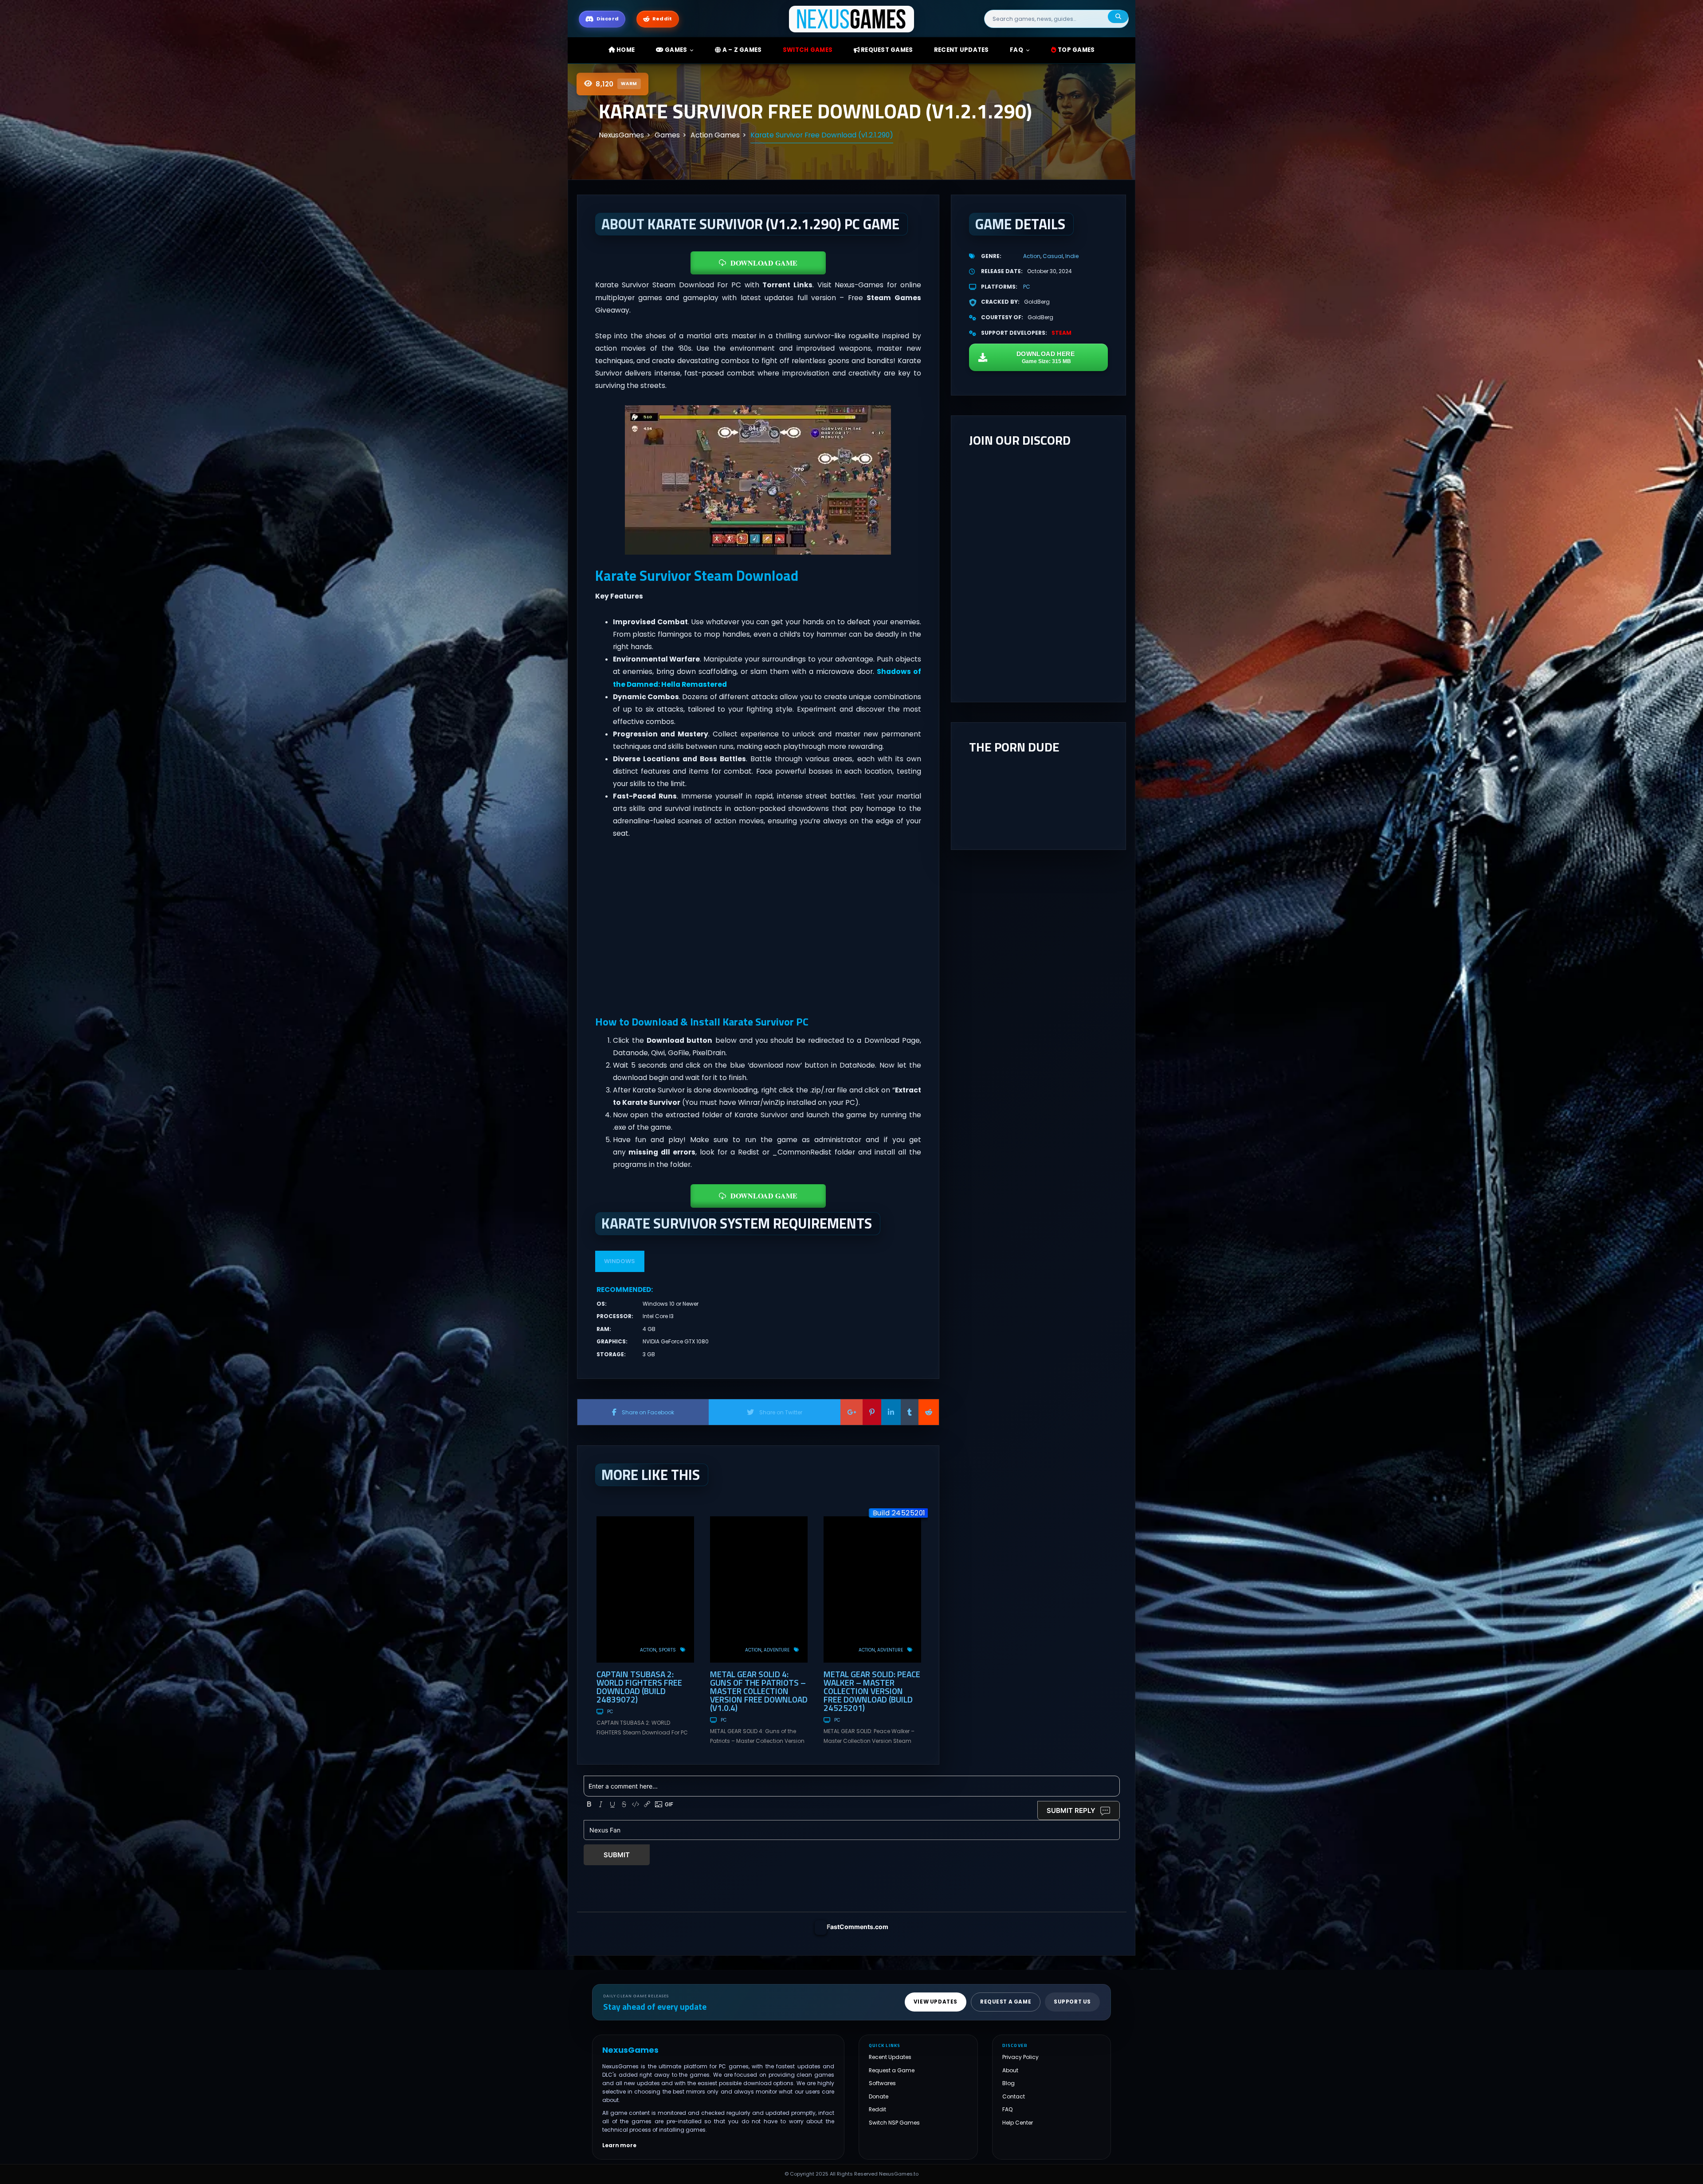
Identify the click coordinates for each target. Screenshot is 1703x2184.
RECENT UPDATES (961, 50)
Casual (1053, 256)
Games (675, 50)
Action (648, 1650)
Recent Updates (890, 2057)
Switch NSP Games (894, 2123)
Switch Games (808, 50)
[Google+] (851, 1412)
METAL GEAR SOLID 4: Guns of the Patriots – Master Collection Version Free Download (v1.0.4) (759, 1691)
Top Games (1076, 50)
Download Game (764, 263)
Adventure (777, 1650)
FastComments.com (857, 1927)
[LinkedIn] (891, 1412)
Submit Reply (1071, 1810)
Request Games (886, 50)
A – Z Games (741, 50)
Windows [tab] (620, 1261)
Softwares (882, 2084)
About (1010, 2070)
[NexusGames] (852, 18)
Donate (879, 2096)
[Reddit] (929, 1412)
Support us (1072, 2002)
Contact (1014, 2096)
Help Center (1018, 2123)
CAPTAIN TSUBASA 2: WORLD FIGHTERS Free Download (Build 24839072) (639, 1687)
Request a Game (892, 2070)
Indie (1072, 256)
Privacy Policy (1020, 2057)
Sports (667, 1650)
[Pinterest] (872, 1412)
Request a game (1006, 2002)
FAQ (1016, 50)
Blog (1008, 2084)
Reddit (877, 2110)
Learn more (619, 2145)
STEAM (1061, 333)
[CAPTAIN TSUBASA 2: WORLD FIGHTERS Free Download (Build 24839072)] (645, 1589)
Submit (617, 1855)
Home (625, 50)
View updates (936, 2002)
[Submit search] (1118, 17)
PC (610, 1712)
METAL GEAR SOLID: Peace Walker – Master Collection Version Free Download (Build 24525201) (872, 1691)
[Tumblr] (910, 1412)
